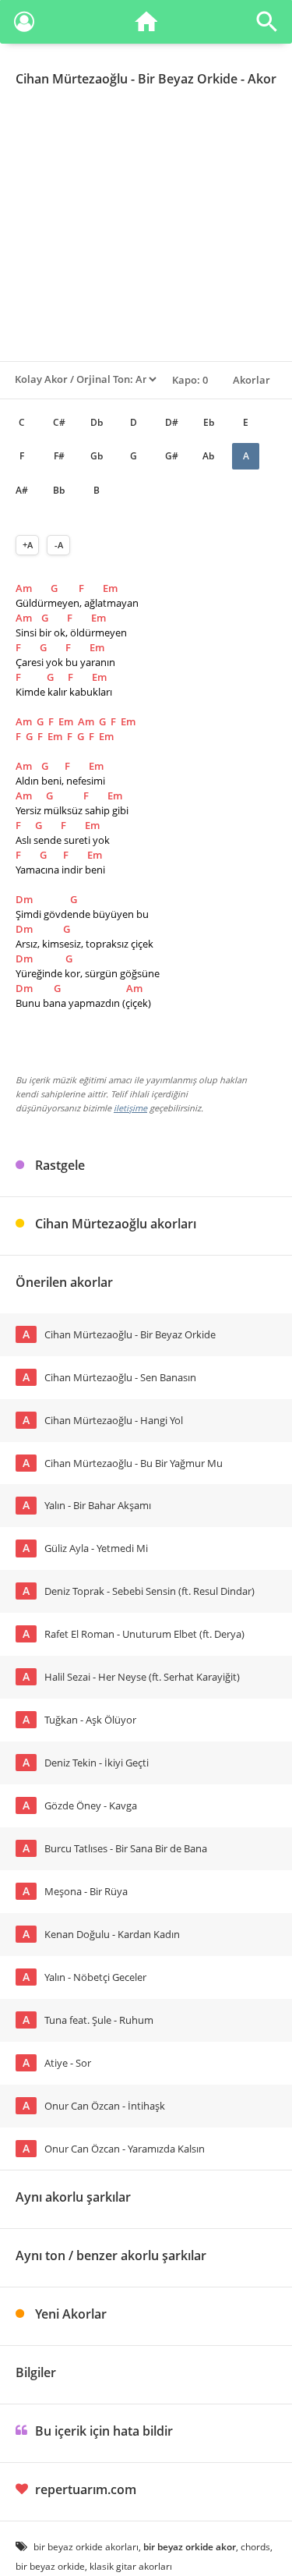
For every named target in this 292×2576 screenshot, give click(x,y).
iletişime (130, 1108)
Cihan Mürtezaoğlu (72, 79)
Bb (59, 490)
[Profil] (24, 25)
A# (22, 490)
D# (172, 422)
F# (59, 456)
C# (59, 422)
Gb (97, 456)
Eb (209, 422)
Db (97, 422)
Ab (208, 456)
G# (172, 456)
